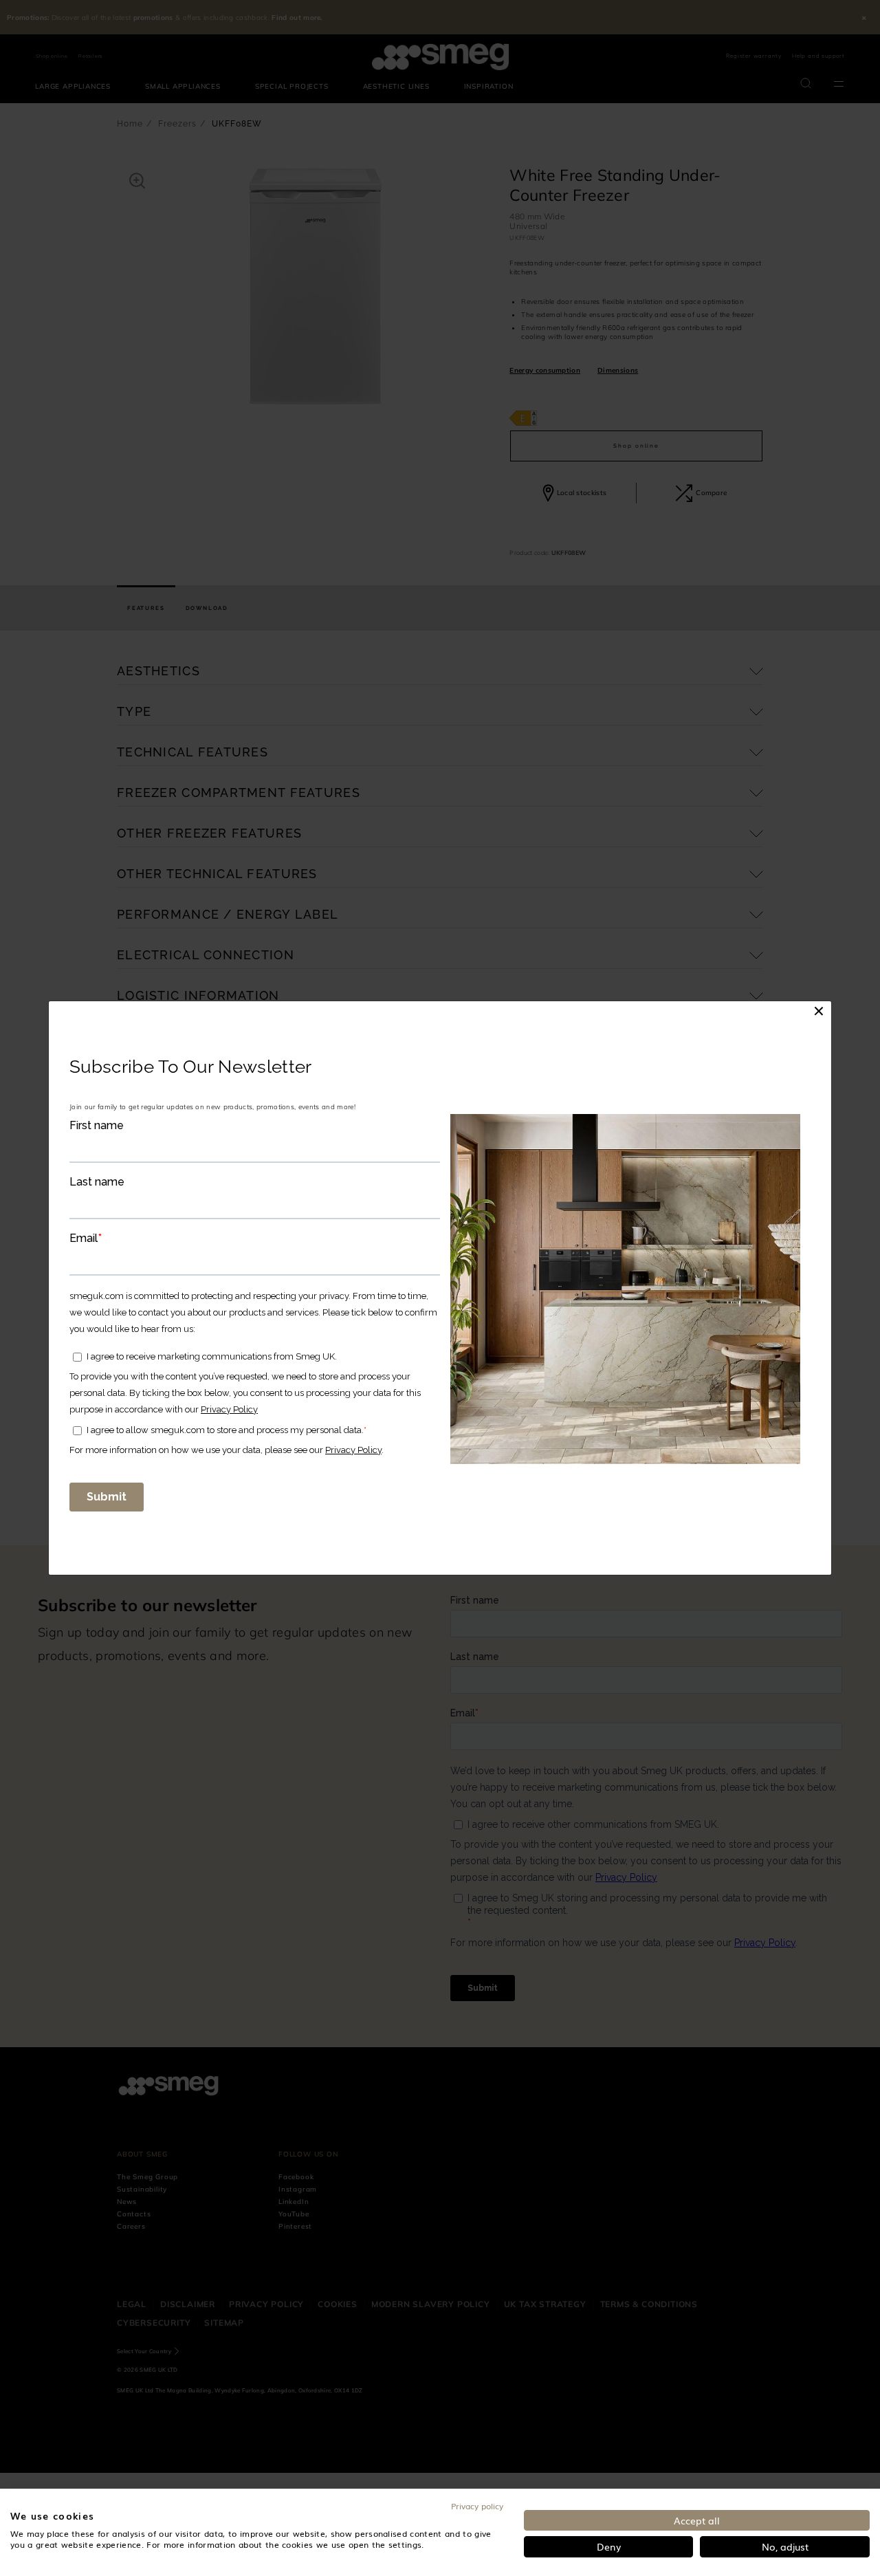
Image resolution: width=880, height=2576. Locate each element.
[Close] (819, 1011)
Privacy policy (477, 2506)
